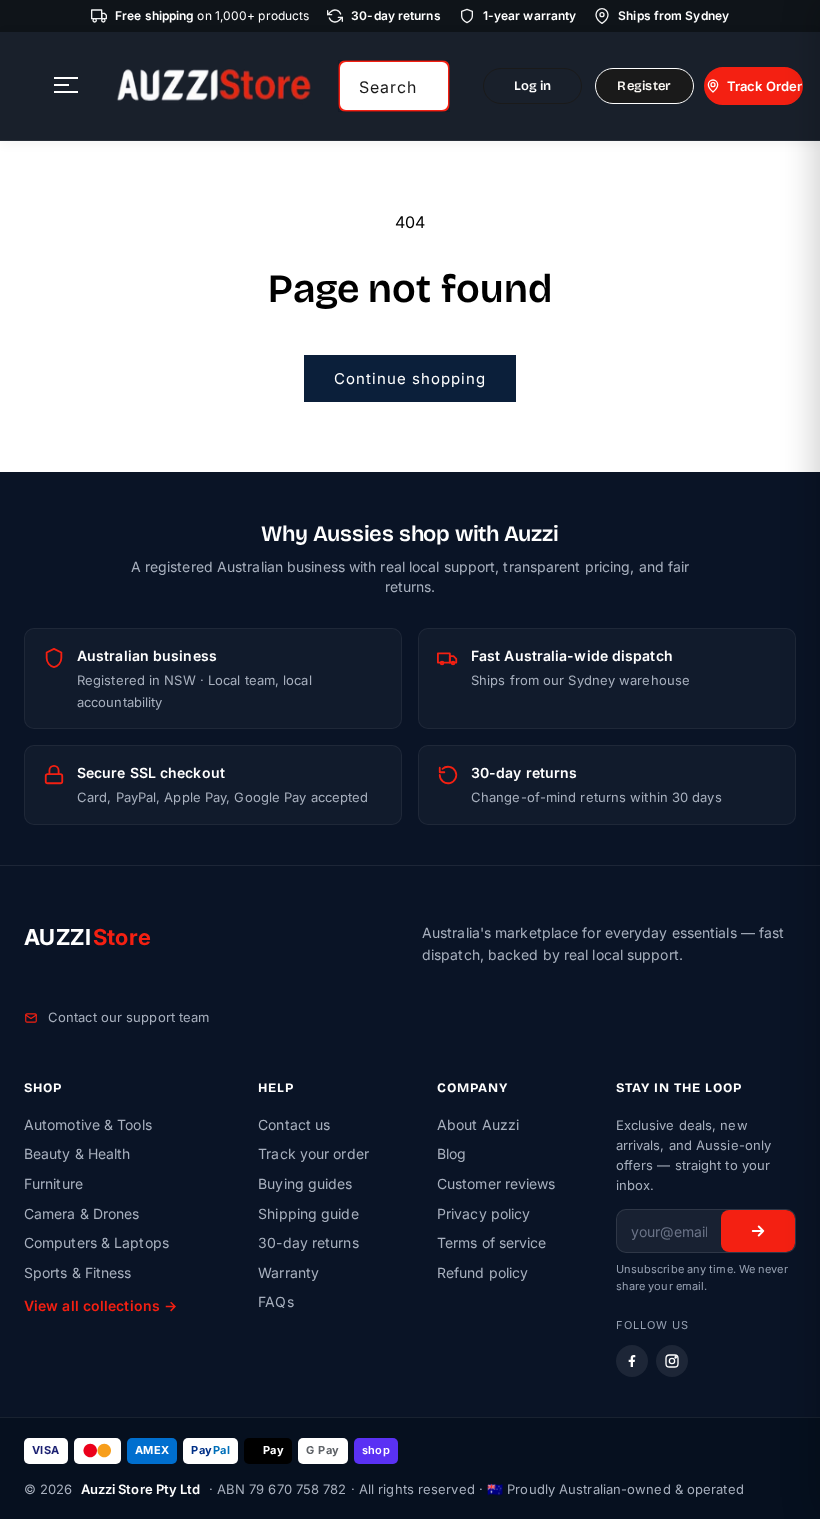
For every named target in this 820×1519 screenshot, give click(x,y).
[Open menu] (66, 86)
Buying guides (305, 1183)
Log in (533, 86)
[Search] (427, 86)
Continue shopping (410, 378)
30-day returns (308, 1242)
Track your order (313, 1153)
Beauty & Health (77, 1153)
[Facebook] (632, 1361)
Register (644, 86)
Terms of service (492, 1242)
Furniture (53, 1183)
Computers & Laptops (96, 1242)
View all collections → (100, 1305)
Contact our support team (128, 1017)
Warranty (288, 1272)
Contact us (294, 1124)
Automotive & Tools (88, 1124)
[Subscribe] (758, 1231)
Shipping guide (308, 1213)
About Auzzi (478, 1124)
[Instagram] (672, 1361)
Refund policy (482, 1272)
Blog (451, 1153)
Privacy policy (483, 1213)
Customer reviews (496, 1183)
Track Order (764, 86)
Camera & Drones (82, 1213)
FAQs (275, 1301)
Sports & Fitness (78, 1272)
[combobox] (394, 86)
